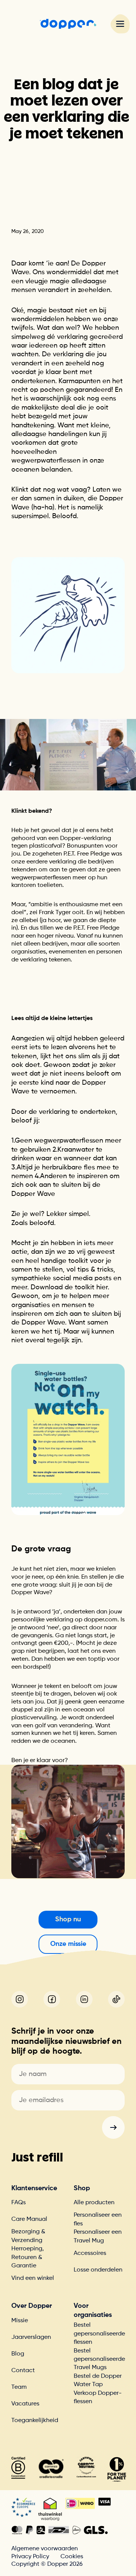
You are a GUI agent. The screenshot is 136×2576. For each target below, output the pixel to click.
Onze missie (68, 1944)
